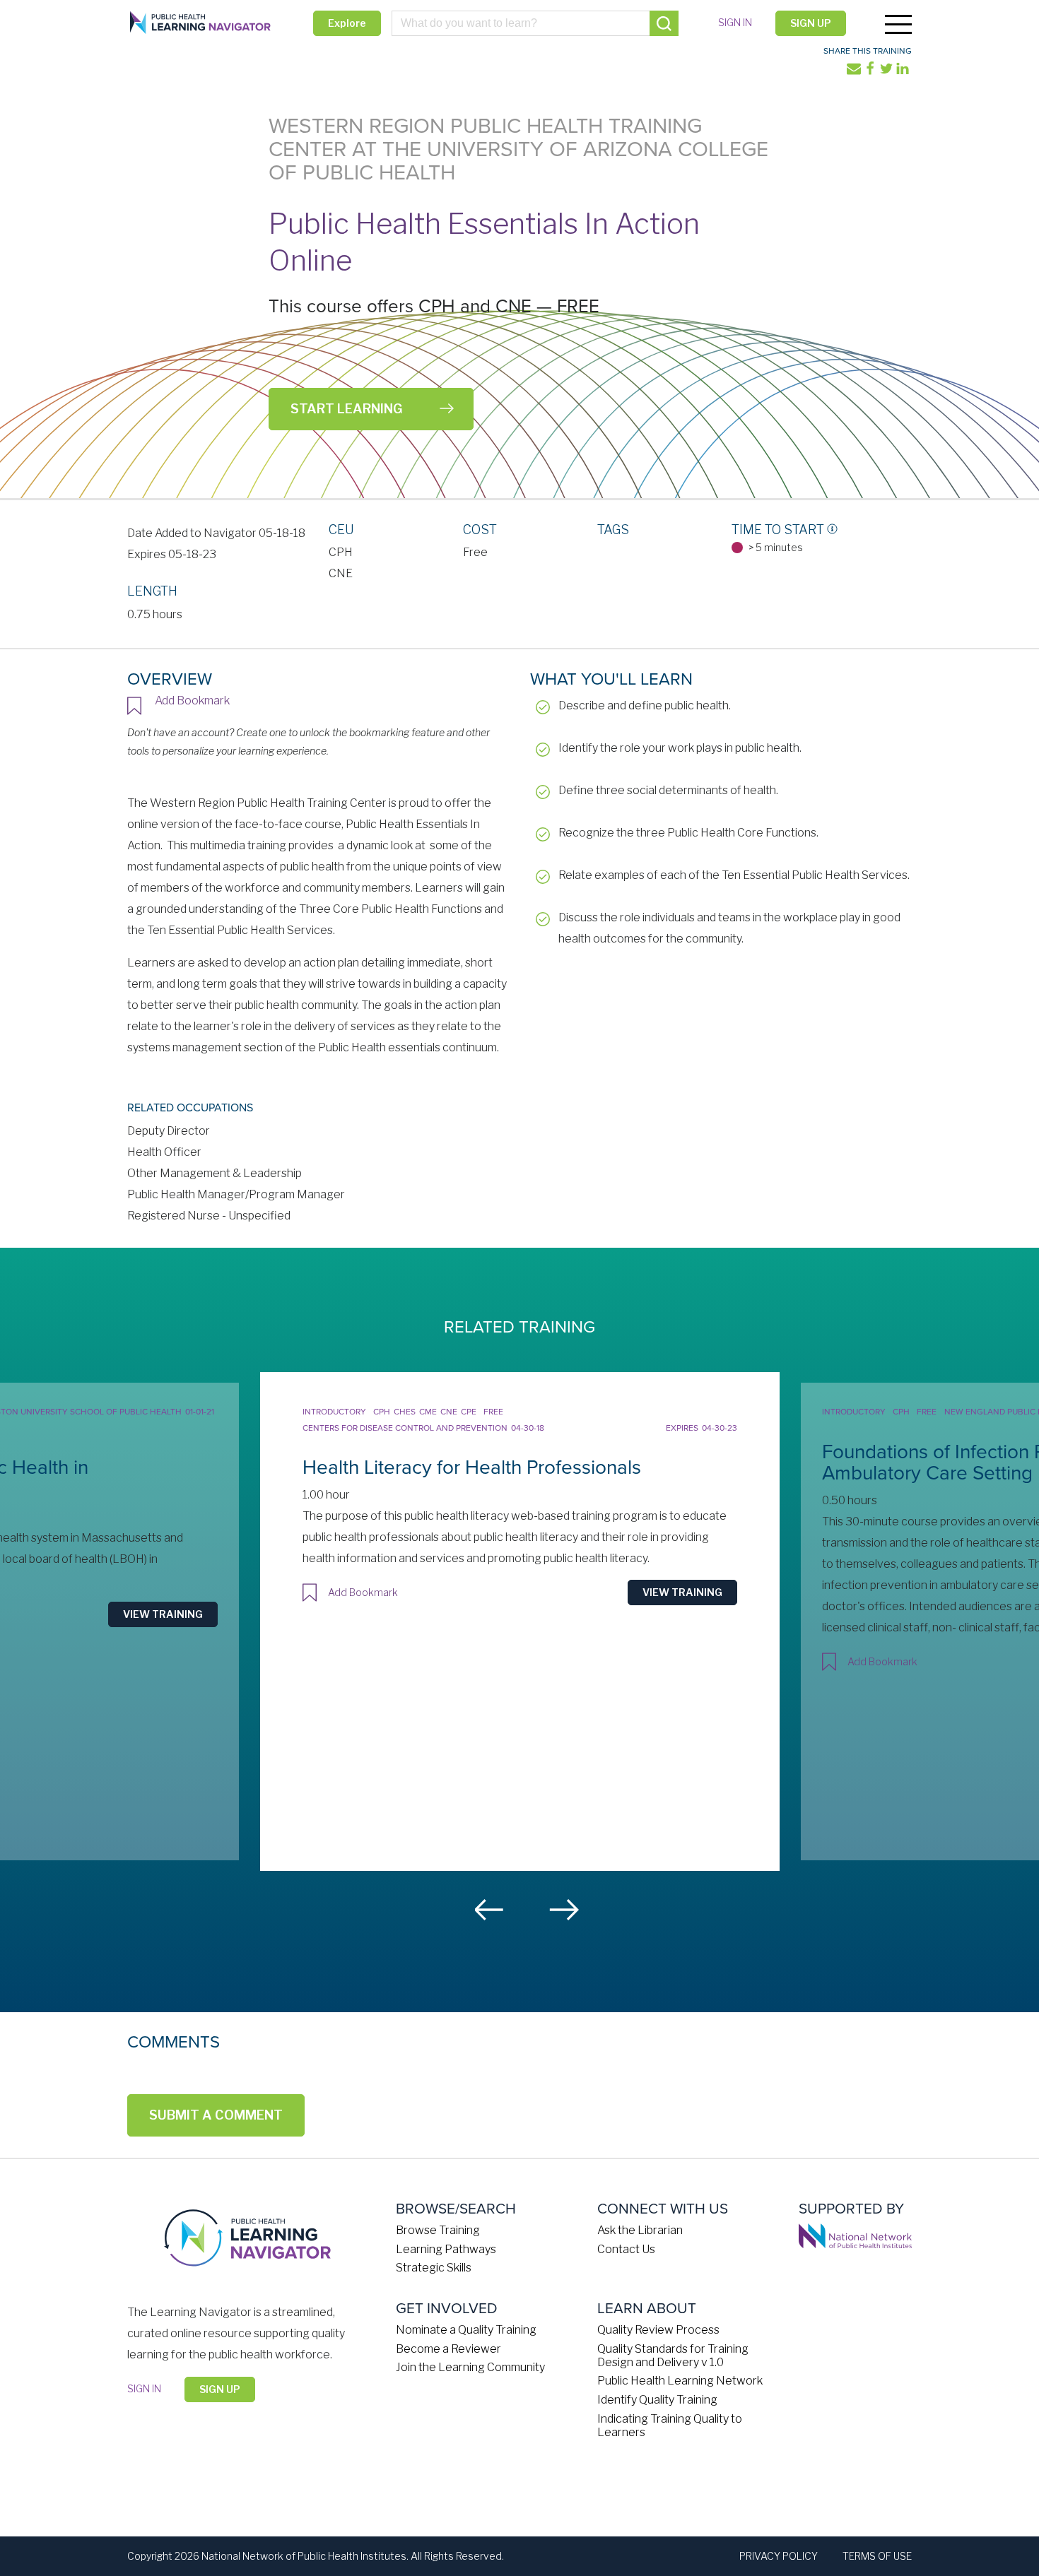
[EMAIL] (855, 72)
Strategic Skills (434, 2268)
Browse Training (438, 2230)
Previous (490, 1910)
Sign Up (811, 23)
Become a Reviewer (448, 2349)
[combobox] (535, 23)
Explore (347, 23)
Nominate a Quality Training (466, 2330)
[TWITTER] (887, 72)
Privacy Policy (779, 2556)
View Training (163, 1614)
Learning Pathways (446, 2249)
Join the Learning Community (470, 2367)
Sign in (735, 22)
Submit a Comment (216, 2115)
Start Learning (346, 409)
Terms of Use (877, 2556)
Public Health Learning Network (680, 2381)
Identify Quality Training (657, 2400)
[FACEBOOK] (871, 72)
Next (564, 1910)
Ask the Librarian (640, 2230)
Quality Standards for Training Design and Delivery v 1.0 (673, 2356)
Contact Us (626, 2249)
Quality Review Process (658, 2330)
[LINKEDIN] (904, 72)
